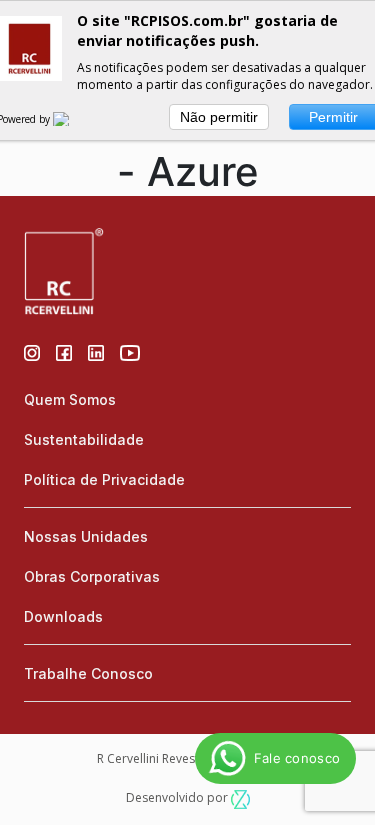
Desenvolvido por (178, 797)
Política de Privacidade (104, 479)
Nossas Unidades (86, 536)
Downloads (63, 616)
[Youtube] (130, 351)
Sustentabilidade (84, 439)
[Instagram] (32, 351)
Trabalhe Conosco (88, 673)
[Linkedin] (96, 351)
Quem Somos (70, 399)
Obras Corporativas (92, 576)
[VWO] (73, 119)
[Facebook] (64, 351)
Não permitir (219, 117)
